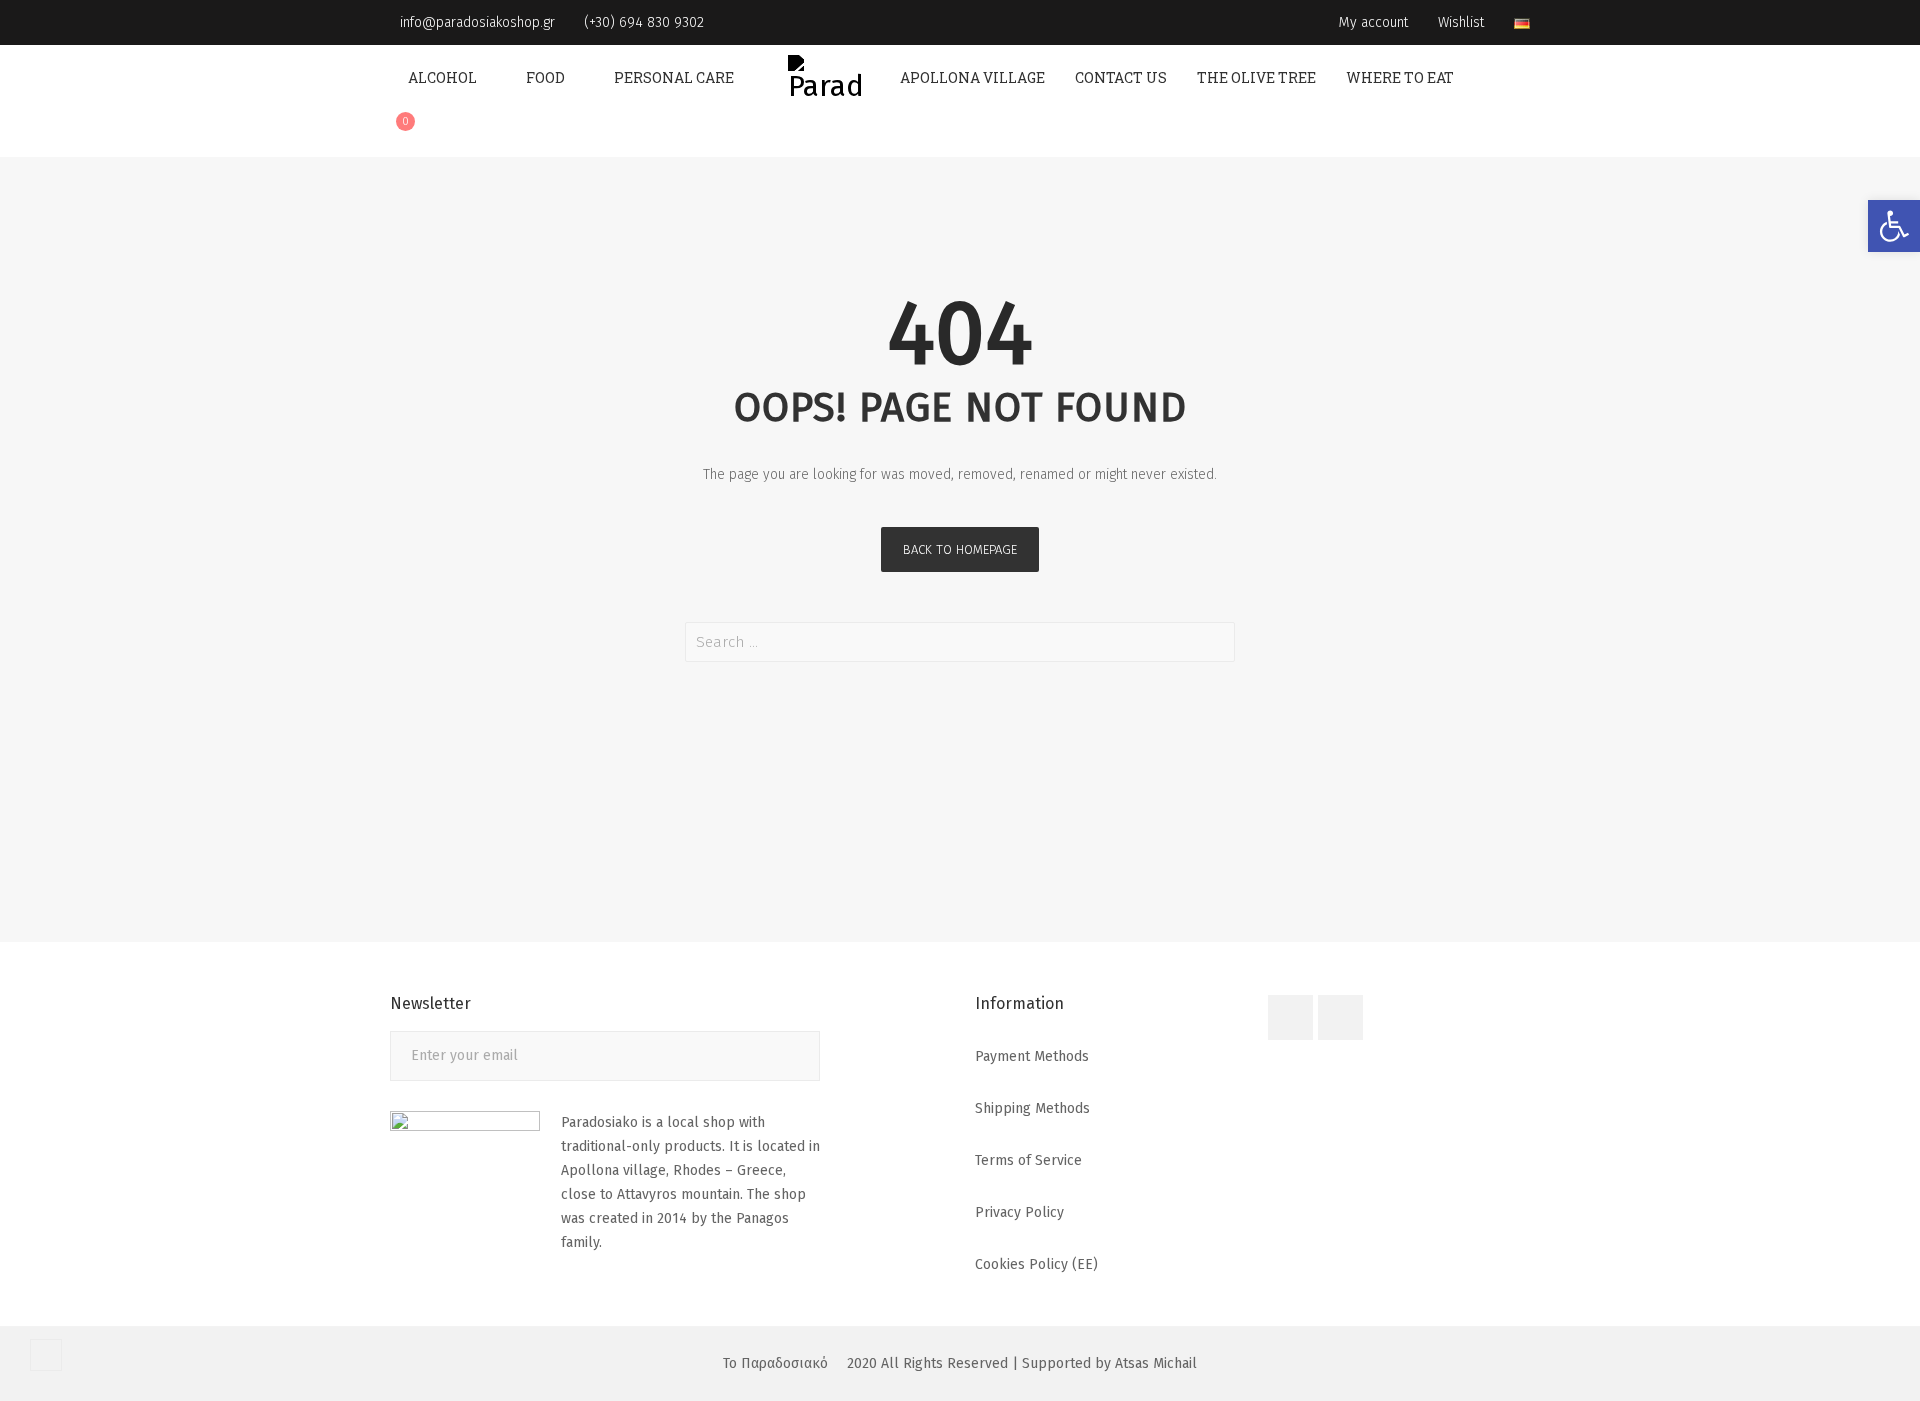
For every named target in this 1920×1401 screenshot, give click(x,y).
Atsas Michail (1156, 1363)
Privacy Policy (1019, 1212)
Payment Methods (1032, 1056)
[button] (1894, 226)
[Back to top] (46, 1355)
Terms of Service (1028, 1160)
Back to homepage (960, 549)
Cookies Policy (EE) (1036, 1264)
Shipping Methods (1032, 1108)
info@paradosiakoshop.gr (475, 22)
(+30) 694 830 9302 (642, 22)
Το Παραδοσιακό (775, 1363)
